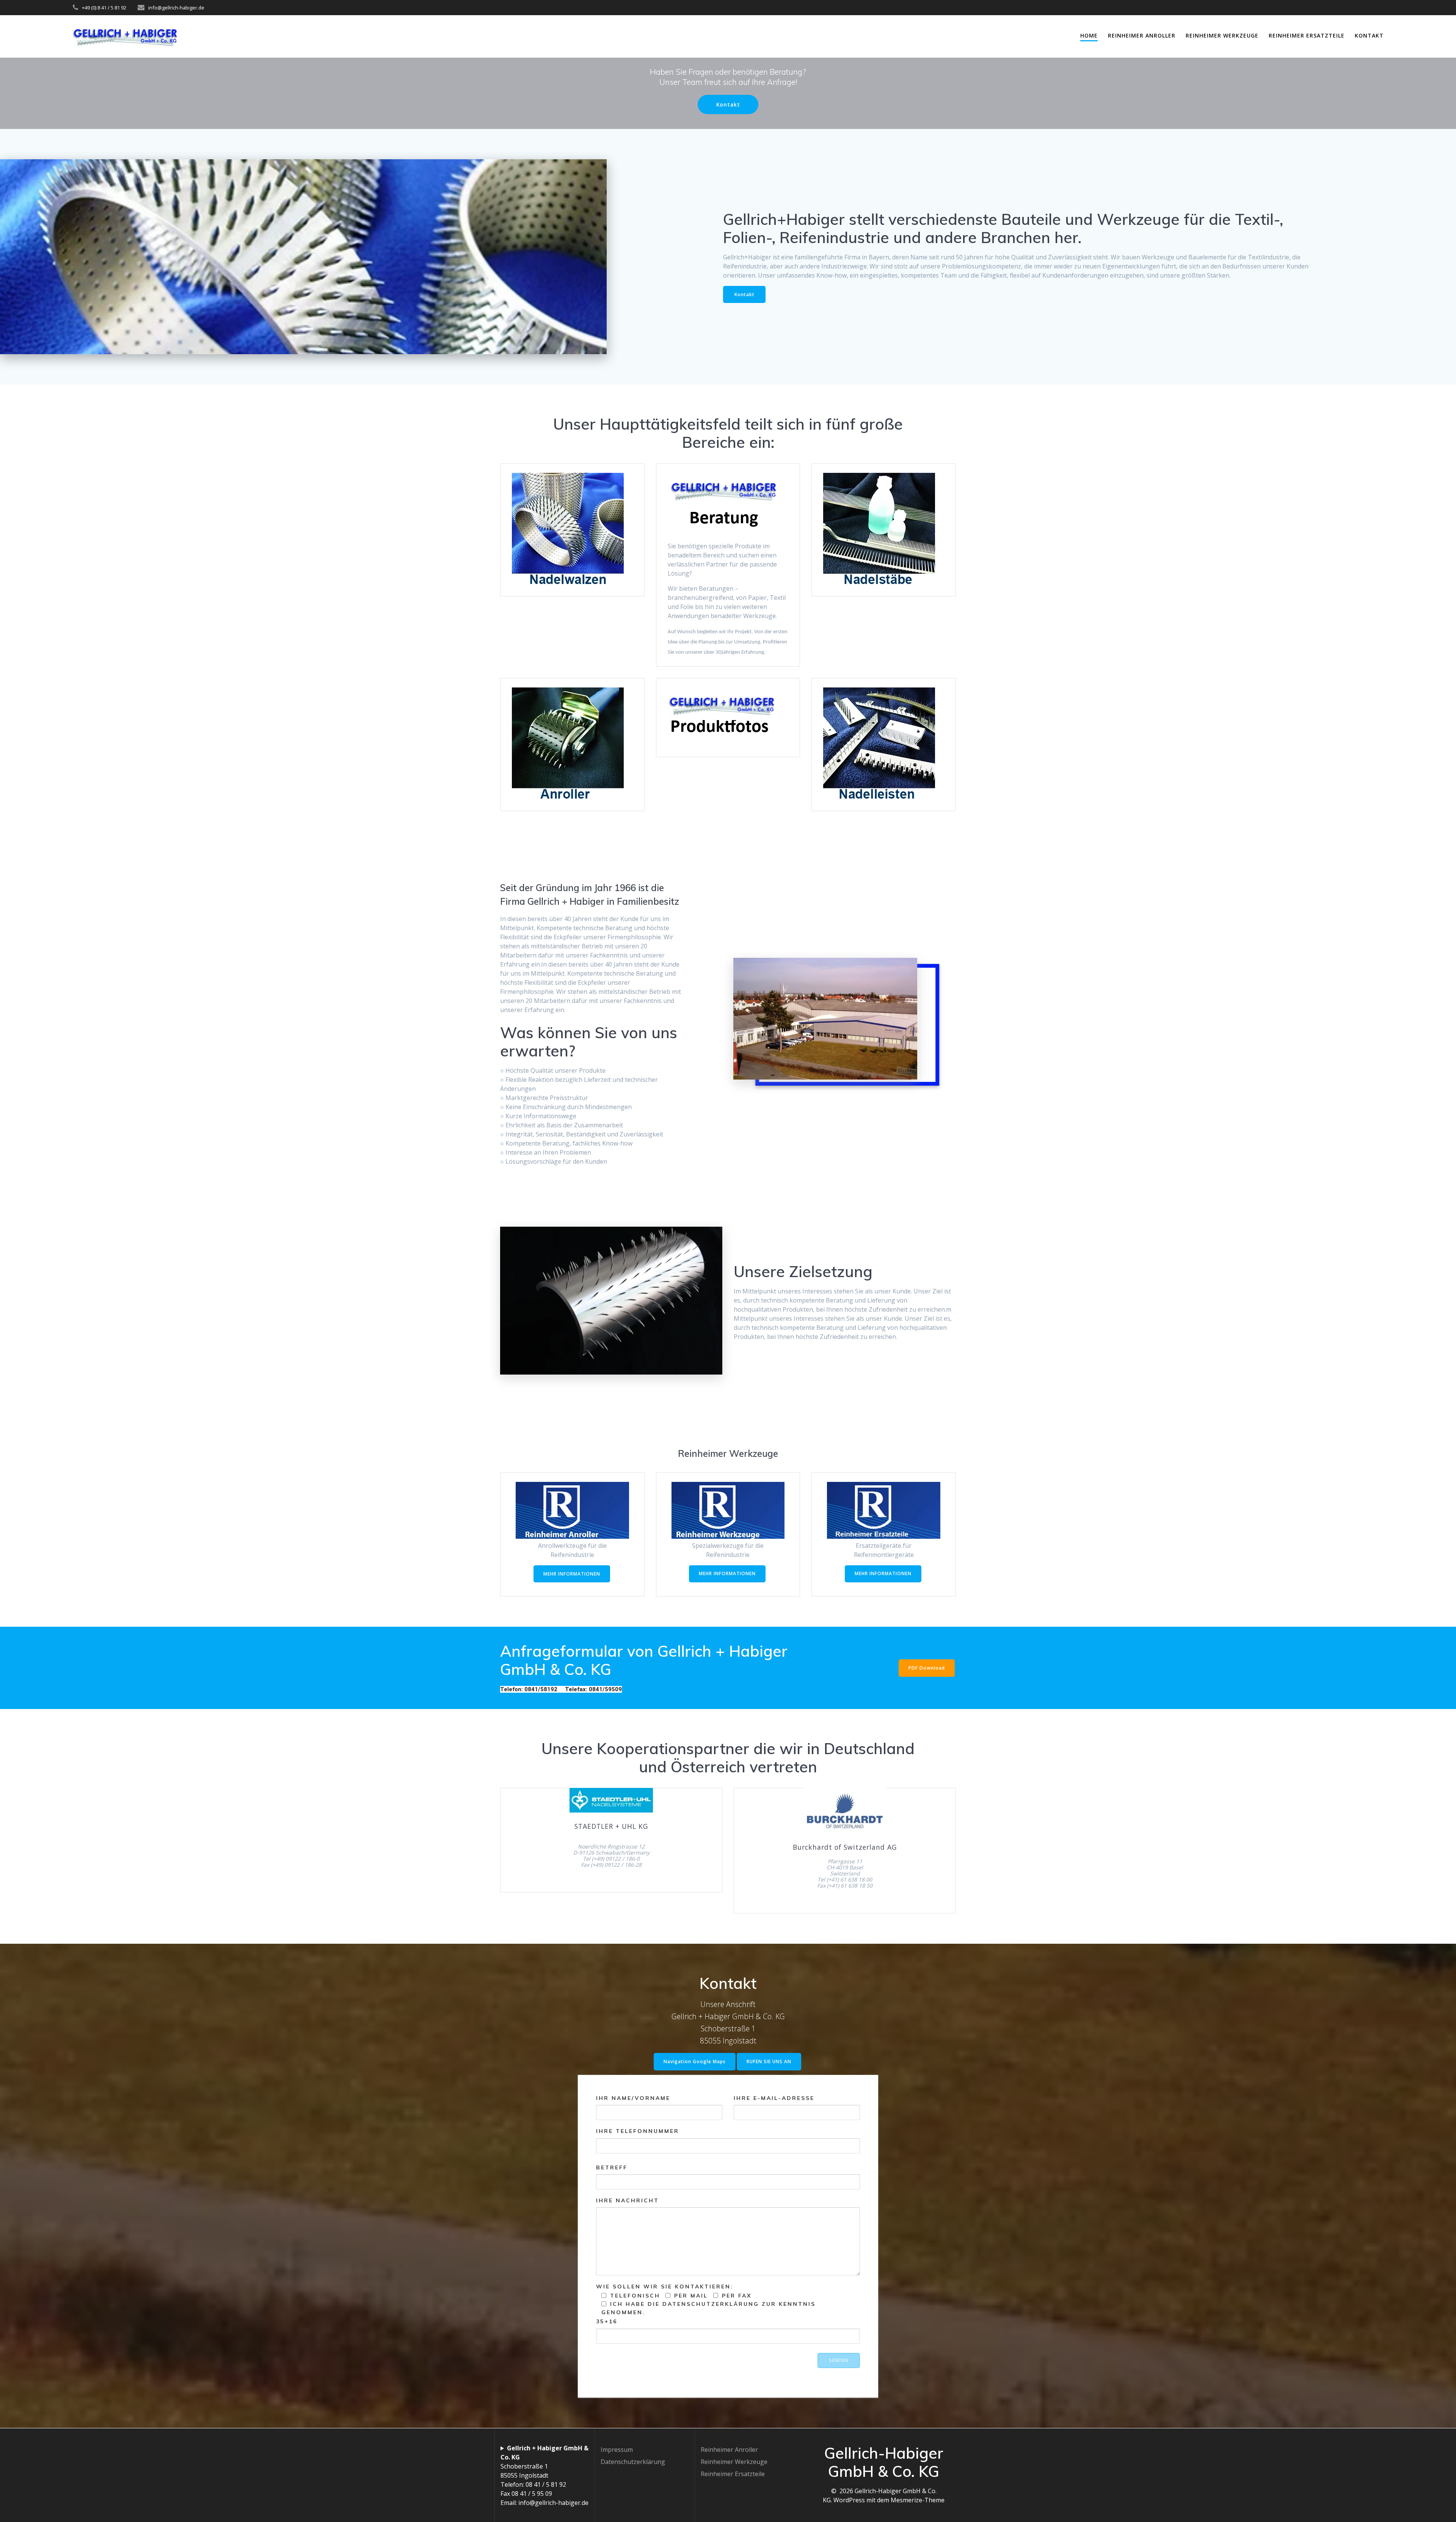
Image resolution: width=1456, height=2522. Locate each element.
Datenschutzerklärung (633, 2462)
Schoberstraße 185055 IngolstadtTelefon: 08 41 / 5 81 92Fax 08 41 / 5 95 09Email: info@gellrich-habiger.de (544, 2475)
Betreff (612, 2167)
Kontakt (1369, 35)
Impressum (617, 2450)
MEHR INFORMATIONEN (572, 1574)
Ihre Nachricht (628, 2200)
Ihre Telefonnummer (638, 2131)
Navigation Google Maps (695, 2061)
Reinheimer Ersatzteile (1307, 35)
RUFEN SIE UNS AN (769, 2061)
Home (1089, 35)
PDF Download (927, 1668)
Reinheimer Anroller (1142, 35)
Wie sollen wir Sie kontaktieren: (706, 2304)
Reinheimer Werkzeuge (1222, 35)
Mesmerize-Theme (918, 2500)
